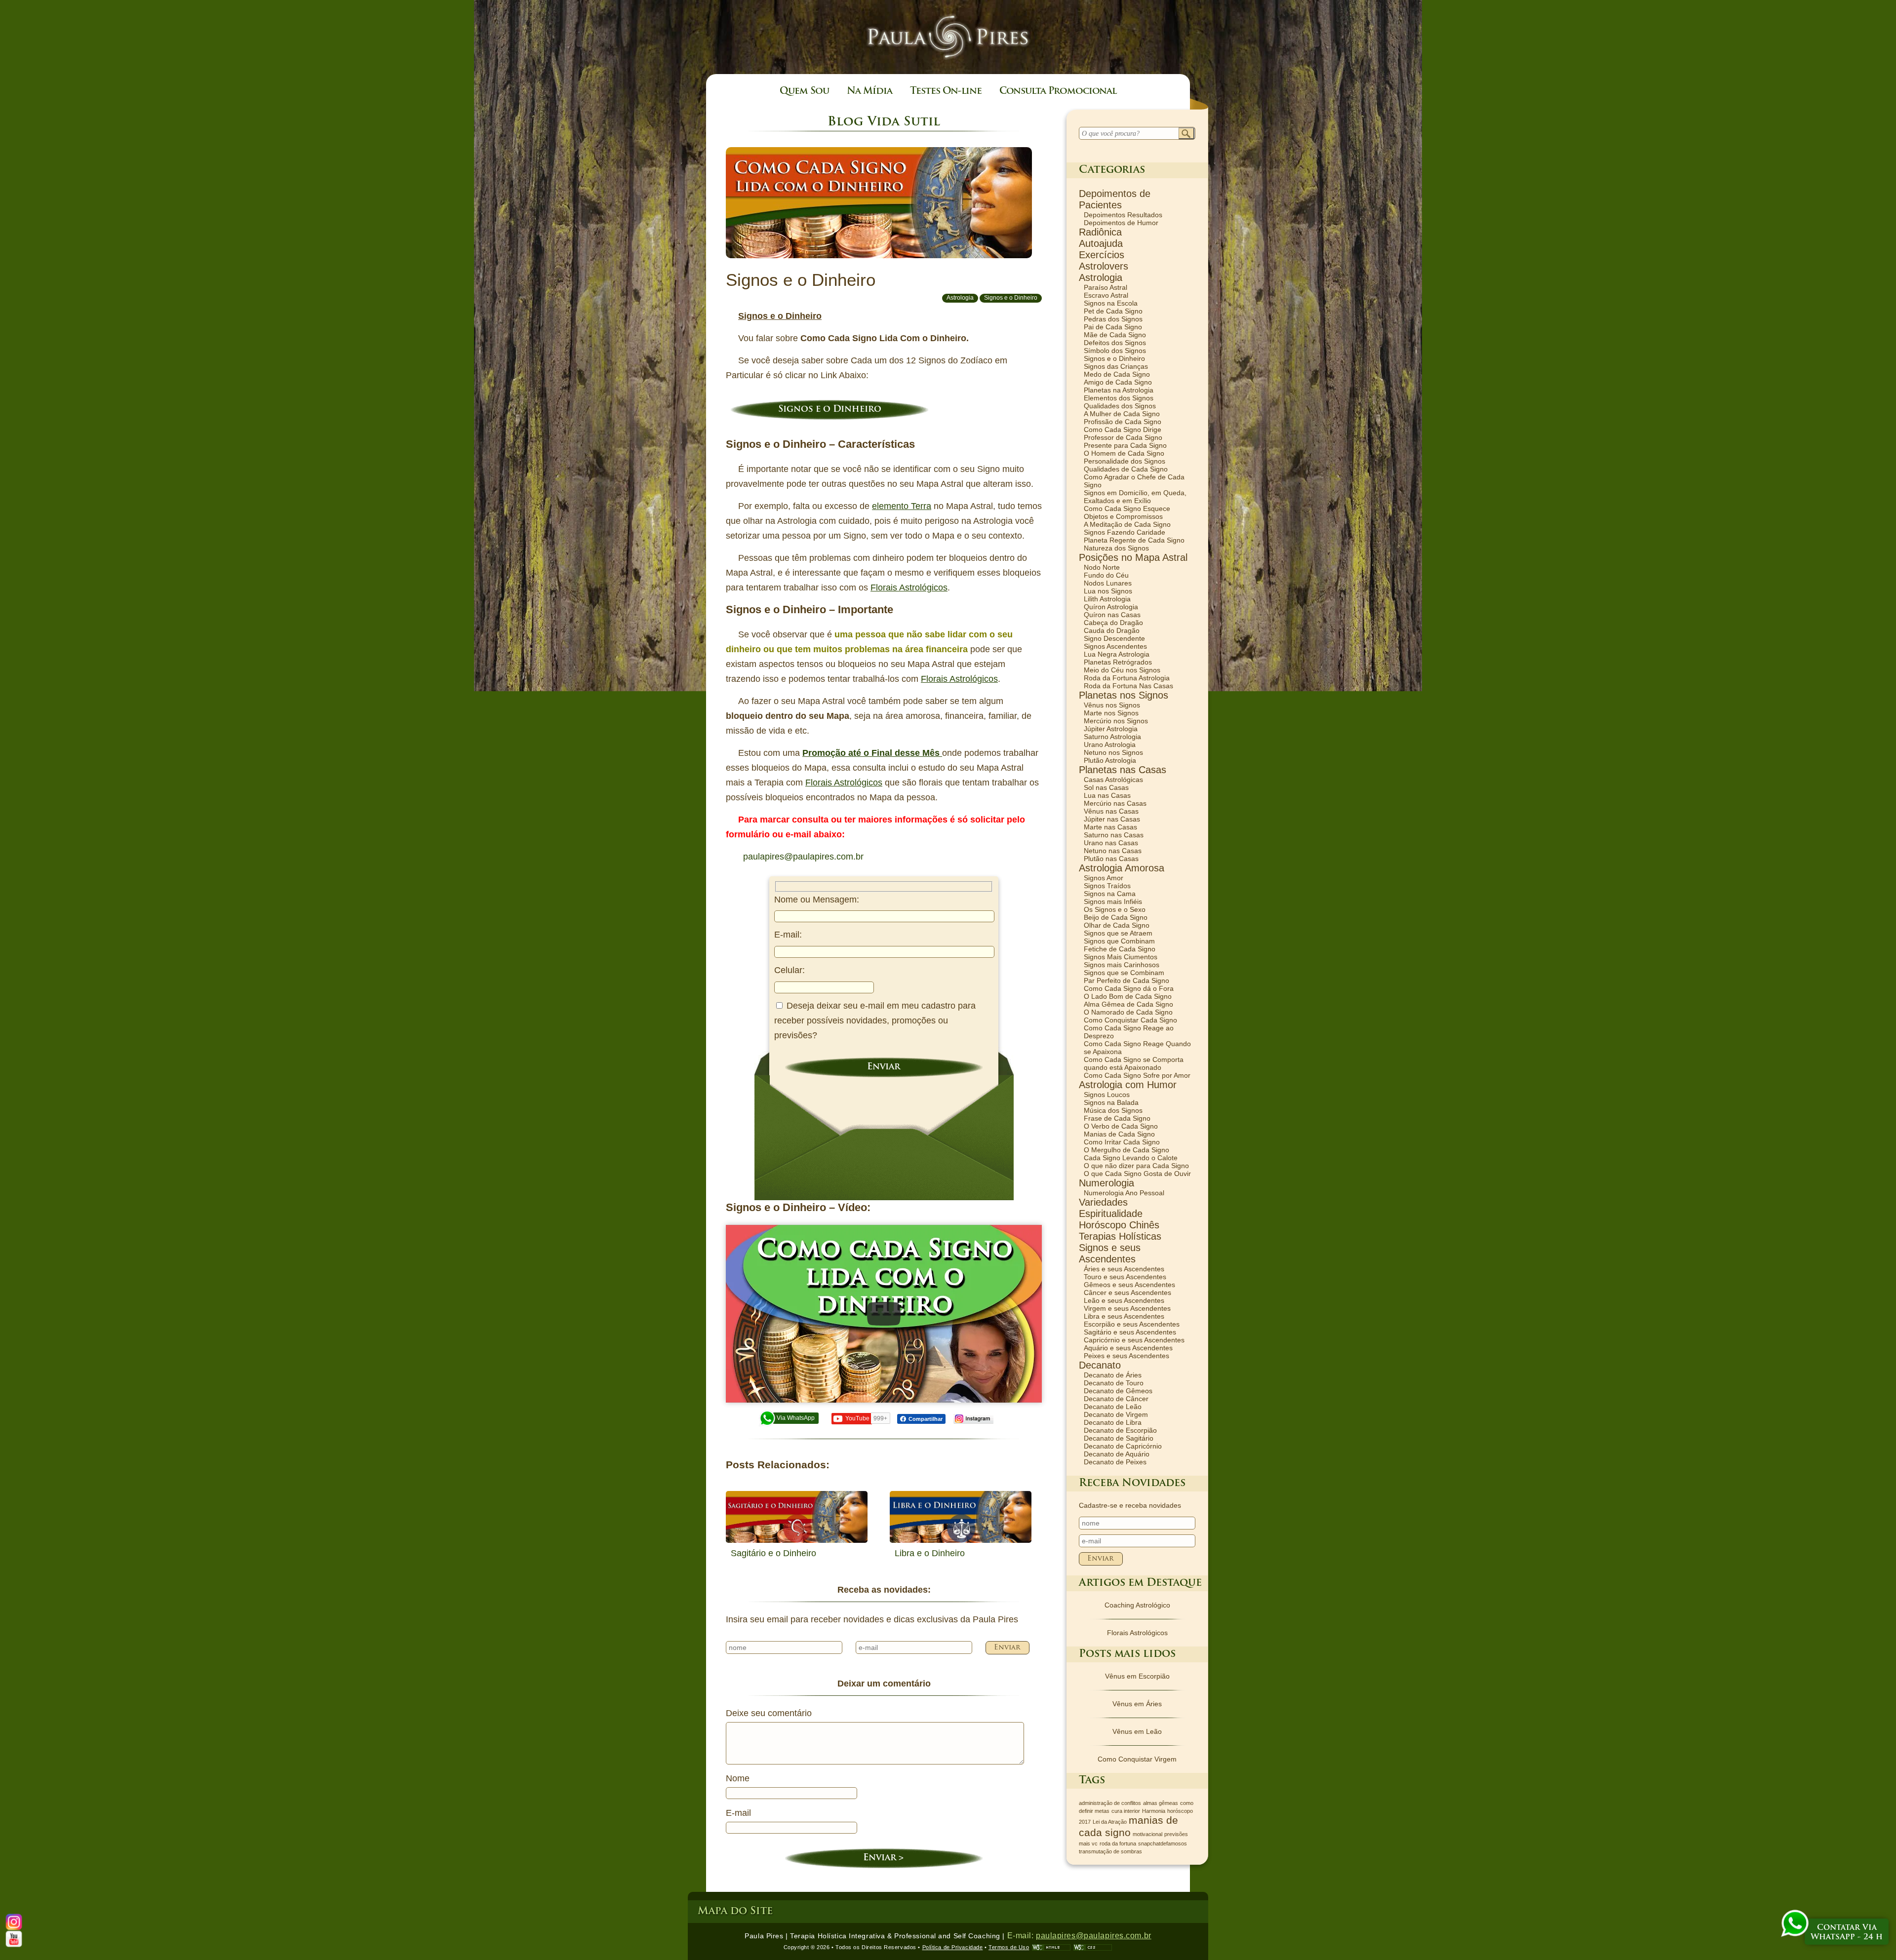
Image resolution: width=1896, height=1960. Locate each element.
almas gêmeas (1161, 1803)
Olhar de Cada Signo (1117, 925)
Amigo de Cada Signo (1118, 382)
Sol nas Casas (1106, 787)
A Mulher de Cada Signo (1122, 414)
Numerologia (1106, 1183)
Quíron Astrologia (1111, 607)
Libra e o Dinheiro (930, 1553)
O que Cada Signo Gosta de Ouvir (1137, 1174)
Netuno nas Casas (1113, 851)
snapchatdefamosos (1163, 1843)
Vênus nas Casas (1111, 811)
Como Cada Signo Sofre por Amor (1137, 1075)
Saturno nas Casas (1114, 835)
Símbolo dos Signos (1115, 351)
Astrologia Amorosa (1122, 868)
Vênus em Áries (1137, 1704)
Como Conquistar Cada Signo (1130, 1020)
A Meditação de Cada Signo (1127, 524)
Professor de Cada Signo (1123, 437)
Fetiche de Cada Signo (1120, 949)
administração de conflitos (1110, 1803)
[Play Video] (884, 1314)
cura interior (1126, 1811)
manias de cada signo (1128, 1826)
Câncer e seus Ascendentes (1127, 1293)
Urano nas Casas (1111, 843)
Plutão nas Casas (1111, 859)
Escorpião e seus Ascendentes (1132, 1324)
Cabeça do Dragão (1113, 623)
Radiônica (1100, 232)
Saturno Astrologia (1112, 737)
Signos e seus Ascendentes (1110, 1253)
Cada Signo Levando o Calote (1131, 1158)
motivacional (1147, 1834)
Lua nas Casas (1107, 795)
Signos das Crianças (1116, 366)
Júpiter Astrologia (1111, 729)
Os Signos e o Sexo (1115, 909)
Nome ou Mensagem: (817, 900)
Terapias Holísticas (1120, 1236)
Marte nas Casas (1110, 827)
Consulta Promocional (1058, 92)
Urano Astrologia (1110, 745)
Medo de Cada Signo (1117, 374)
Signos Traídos (1107, 886)
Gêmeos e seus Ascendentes (1129, 1285)
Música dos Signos (1113, 1110)
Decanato (1100, 1365)
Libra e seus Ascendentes (1124, 1316)
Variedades (1103, 1202)
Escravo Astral (1106, 295)
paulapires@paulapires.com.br (803, 857)
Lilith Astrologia (1107, 599)
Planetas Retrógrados (1118, 662)
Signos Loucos (1107, 1095)
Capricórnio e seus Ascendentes (1134, 1340)
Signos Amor (1104, 878)
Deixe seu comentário (769, 1713)
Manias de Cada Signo (1119, 1134)
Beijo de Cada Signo (1116, 917)
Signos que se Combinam (1124, 973)
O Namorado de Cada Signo (1128, 1012)
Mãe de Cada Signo (1115, 335)
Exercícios (1102, 255)
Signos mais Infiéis (1113, 902)
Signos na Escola (1111, 303)
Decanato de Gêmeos (1118, 1391)
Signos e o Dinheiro (1011, 298)
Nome (738, 1778)
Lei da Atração (1110, 1822)
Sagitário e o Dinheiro (773, 1553)
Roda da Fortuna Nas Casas (1128, 686)
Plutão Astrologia (1110, 760)
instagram (973, 1419)
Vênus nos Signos (1112, 705)
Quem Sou (804, 92)
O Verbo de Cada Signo (1121, 1126)
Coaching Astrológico (1137, 1605)
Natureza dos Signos (1116, 548)
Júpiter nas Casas (1112, 819)
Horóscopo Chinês (1119, 1225)
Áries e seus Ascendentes (1124, 1269)
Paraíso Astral (1106, 287)
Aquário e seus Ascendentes (1128, 1348)
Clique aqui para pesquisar (1187, 134)
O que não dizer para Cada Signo (1136, 1166)
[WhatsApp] (1795, 1924)
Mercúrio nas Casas (1115, 803)
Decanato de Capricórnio (1123, 1446)
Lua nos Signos (1108, 591)
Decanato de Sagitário (1119, 1438)
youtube (14, 1939)
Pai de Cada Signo (1113, 327)
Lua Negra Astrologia (1117, 654)
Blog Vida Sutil (884, 122)
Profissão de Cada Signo (1123, 422)
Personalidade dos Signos (1125, 461)
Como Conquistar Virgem (1137, 1759)
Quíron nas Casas (1112, 615)
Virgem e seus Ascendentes (1127, 1308)
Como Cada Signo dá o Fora (1129, 988)
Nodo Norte (1102, 567)
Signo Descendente (1114, 638)
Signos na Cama (1110, 894)
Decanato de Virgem (1116, 1414)
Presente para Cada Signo (1125, 445)
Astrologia (960, 298)
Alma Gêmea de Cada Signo (1128, 1004)
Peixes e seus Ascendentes (1126, 1356)
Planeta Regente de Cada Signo (1134, 540)
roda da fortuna (1118, 1843)
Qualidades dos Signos (1120, 406)
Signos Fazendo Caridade (1125, 532)
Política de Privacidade (953, 1947)
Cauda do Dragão (1112, 630)
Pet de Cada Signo (1113, 311)
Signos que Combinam (1119, 941)
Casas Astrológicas (1113, 780)
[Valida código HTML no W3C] (1051, 1947)
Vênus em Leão (1137, 1731)
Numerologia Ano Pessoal (1124, 1193)
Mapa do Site (735, 1911)
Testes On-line (946, 92)
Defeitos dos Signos (1115, 343)
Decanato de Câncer (1116, 1399)
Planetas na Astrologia (1119, 390)
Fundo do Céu (1106, 575)
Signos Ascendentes (1115, 646)
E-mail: (788, 935)
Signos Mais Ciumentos (1121, 957)
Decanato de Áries (1113, 1375)
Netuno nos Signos (1113, 752)
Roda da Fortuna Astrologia (1127, 678)
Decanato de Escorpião (1120, 1430)
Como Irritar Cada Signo (1122, 1142)
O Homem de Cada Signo (1124, 453)
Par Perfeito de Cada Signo (1126, 980)
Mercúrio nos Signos (1116, 721)
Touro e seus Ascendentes (1125, 1277)
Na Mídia (869, 92)
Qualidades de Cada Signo (1126, 469)
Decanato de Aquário (1117, 1454)
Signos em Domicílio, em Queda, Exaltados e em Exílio (1135, 497)
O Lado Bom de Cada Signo (1128, 996)
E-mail (738, 1813)
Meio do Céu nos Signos (1122, 670)
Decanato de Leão (1113, 1407)
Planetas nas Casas (1123, 770)
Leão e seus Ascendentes (1124, 1300)
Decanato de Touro (1114, 1383)
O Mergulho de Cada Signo (1126, 1150)
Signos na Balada (1111, 1102)
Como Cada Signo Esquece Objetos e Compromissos (1127, 512)
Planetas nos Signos (1124, 695)
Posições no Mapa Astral (1133, 557)
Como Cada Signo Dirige (1123, 430)
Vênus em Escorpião (1137, 1676)
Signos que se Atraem (1118, 933)
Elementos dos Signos (1119, 398)
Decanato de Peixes (1115, 1462)
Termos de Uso (1009, 1947)
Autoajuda (1101, 243)
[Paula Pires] (948, 65)
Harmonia (1154, 1811)
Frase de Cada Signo (1117, 1118)
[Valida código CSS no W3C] (1093, 1947)
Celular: (790, 970)
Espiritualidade (1111, 1214)
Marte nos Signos (1111, 713)
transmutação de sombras (1110, 1851)
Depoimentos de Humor (1121, 223)
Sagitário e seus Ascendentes (1130, 1332)
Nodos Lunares (1108, 583)
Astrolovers (1104, 266)
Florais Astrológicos (909, 588)
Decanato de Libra (1113, 1422)
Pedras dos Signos (1113, 319)
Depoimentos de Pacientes (1115, 199)
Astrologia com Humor (1128, 1085)
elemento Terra (902, 506)
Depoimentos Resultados (1123, 215)
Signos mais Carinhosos (1122, 965)
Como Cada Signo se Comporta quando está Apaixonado (1134, 1063)
